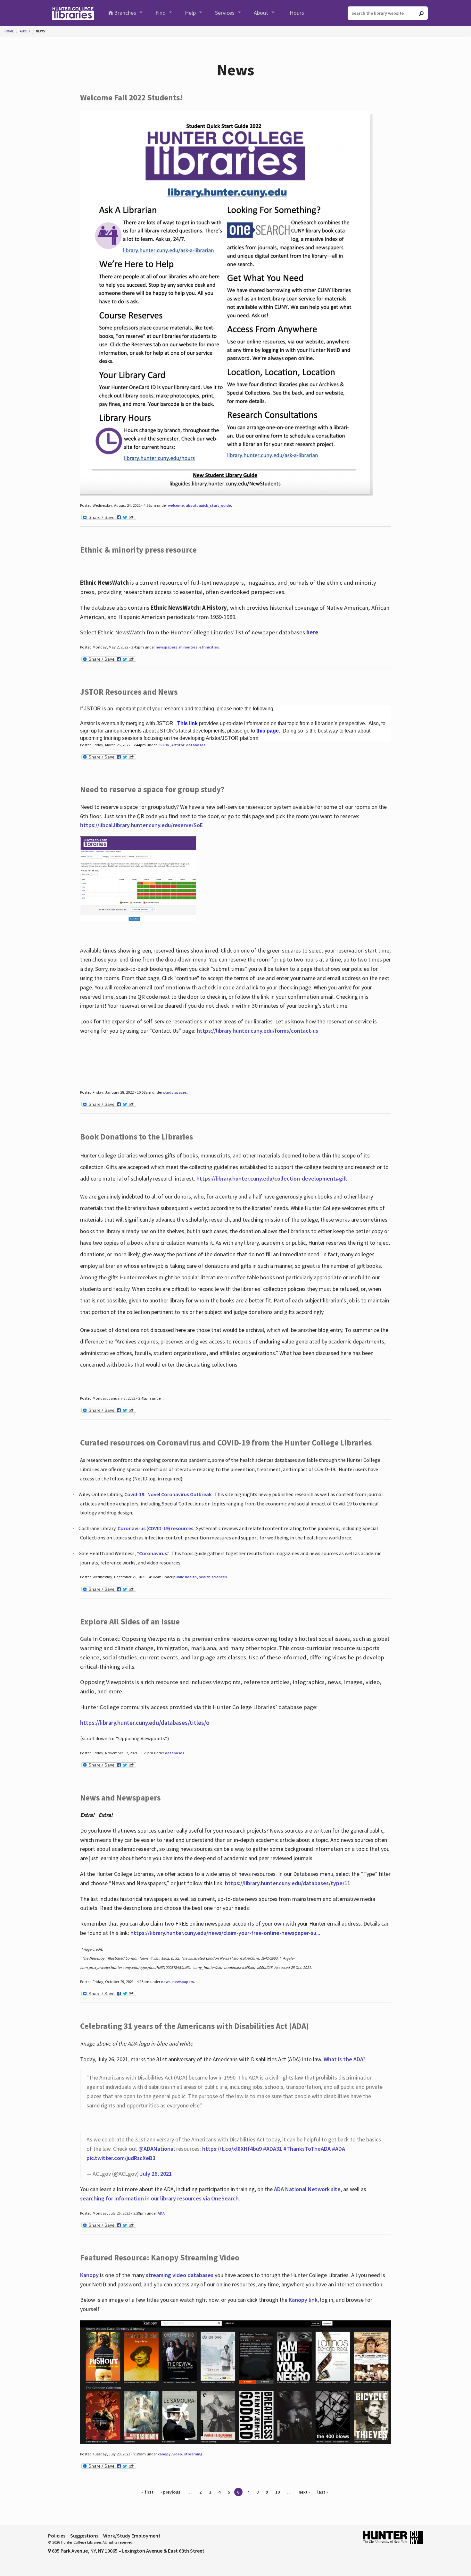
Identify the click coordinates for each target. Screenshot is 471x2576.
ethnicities (209, 647)
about (191, 505)
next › (304, 2492)
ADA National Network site (307, 2189)
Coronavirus (153, 1553)
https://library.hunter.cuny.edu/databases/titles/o (145, 1723)
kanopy (164, 2454)
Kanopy (90, 2275)
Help (190, 13)
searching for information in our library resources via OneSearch (159, 2198)
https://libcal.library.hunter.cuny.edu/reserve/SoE (141, 825)
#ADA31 (273, 2149)
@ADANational (157, 2149)
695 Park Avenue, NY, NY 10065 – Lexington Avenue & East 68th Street (128, 2551)
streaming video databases (180, 2275)
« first (147, 2492)
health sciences (213, 1577)
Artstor (178, 745)
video (177, 2454)
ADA (161, 2213)
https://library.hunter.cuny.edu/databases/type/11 (288, 1883)
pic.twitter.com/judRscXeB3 (121, 2158)
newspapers (166, 647)
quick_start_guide (215, 505)
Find (161, 13)
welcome (176, 505)
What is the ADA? (345, 2059)
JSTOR (164, 745)
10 (277, 2492)
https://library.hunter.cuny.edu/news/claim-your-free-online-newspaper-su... (225, 1933)
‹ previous (171, 2492)
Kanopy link (303, 2300)
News (41, 31)
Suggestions (84, 2536)
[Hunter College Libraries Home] (73, 13)
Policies (57, 2536)
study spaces (175, 1092)
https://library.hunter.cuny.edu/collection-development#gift (272, 1178)
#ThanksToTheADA (307, 2149)
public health (185, 1577)
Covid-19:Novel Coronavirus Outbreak (168, 1494)
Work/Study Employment (132, 2536)
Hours (297, 13)
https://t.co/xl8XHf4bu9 (232, 2149)
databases (196, 745)
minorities (188, 647)
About (261, 13)
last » (323, 2492)
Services (225, 13)
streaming (193, 2454)
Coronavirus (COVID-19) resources (155, 1528)
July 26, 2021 (156, 2174)
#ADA (339, 2149)
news (166, 1982)
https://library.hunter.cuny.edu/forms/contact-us (257, 1031)
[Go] (421, 13)
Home (9, 31)
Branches (125, 13)
